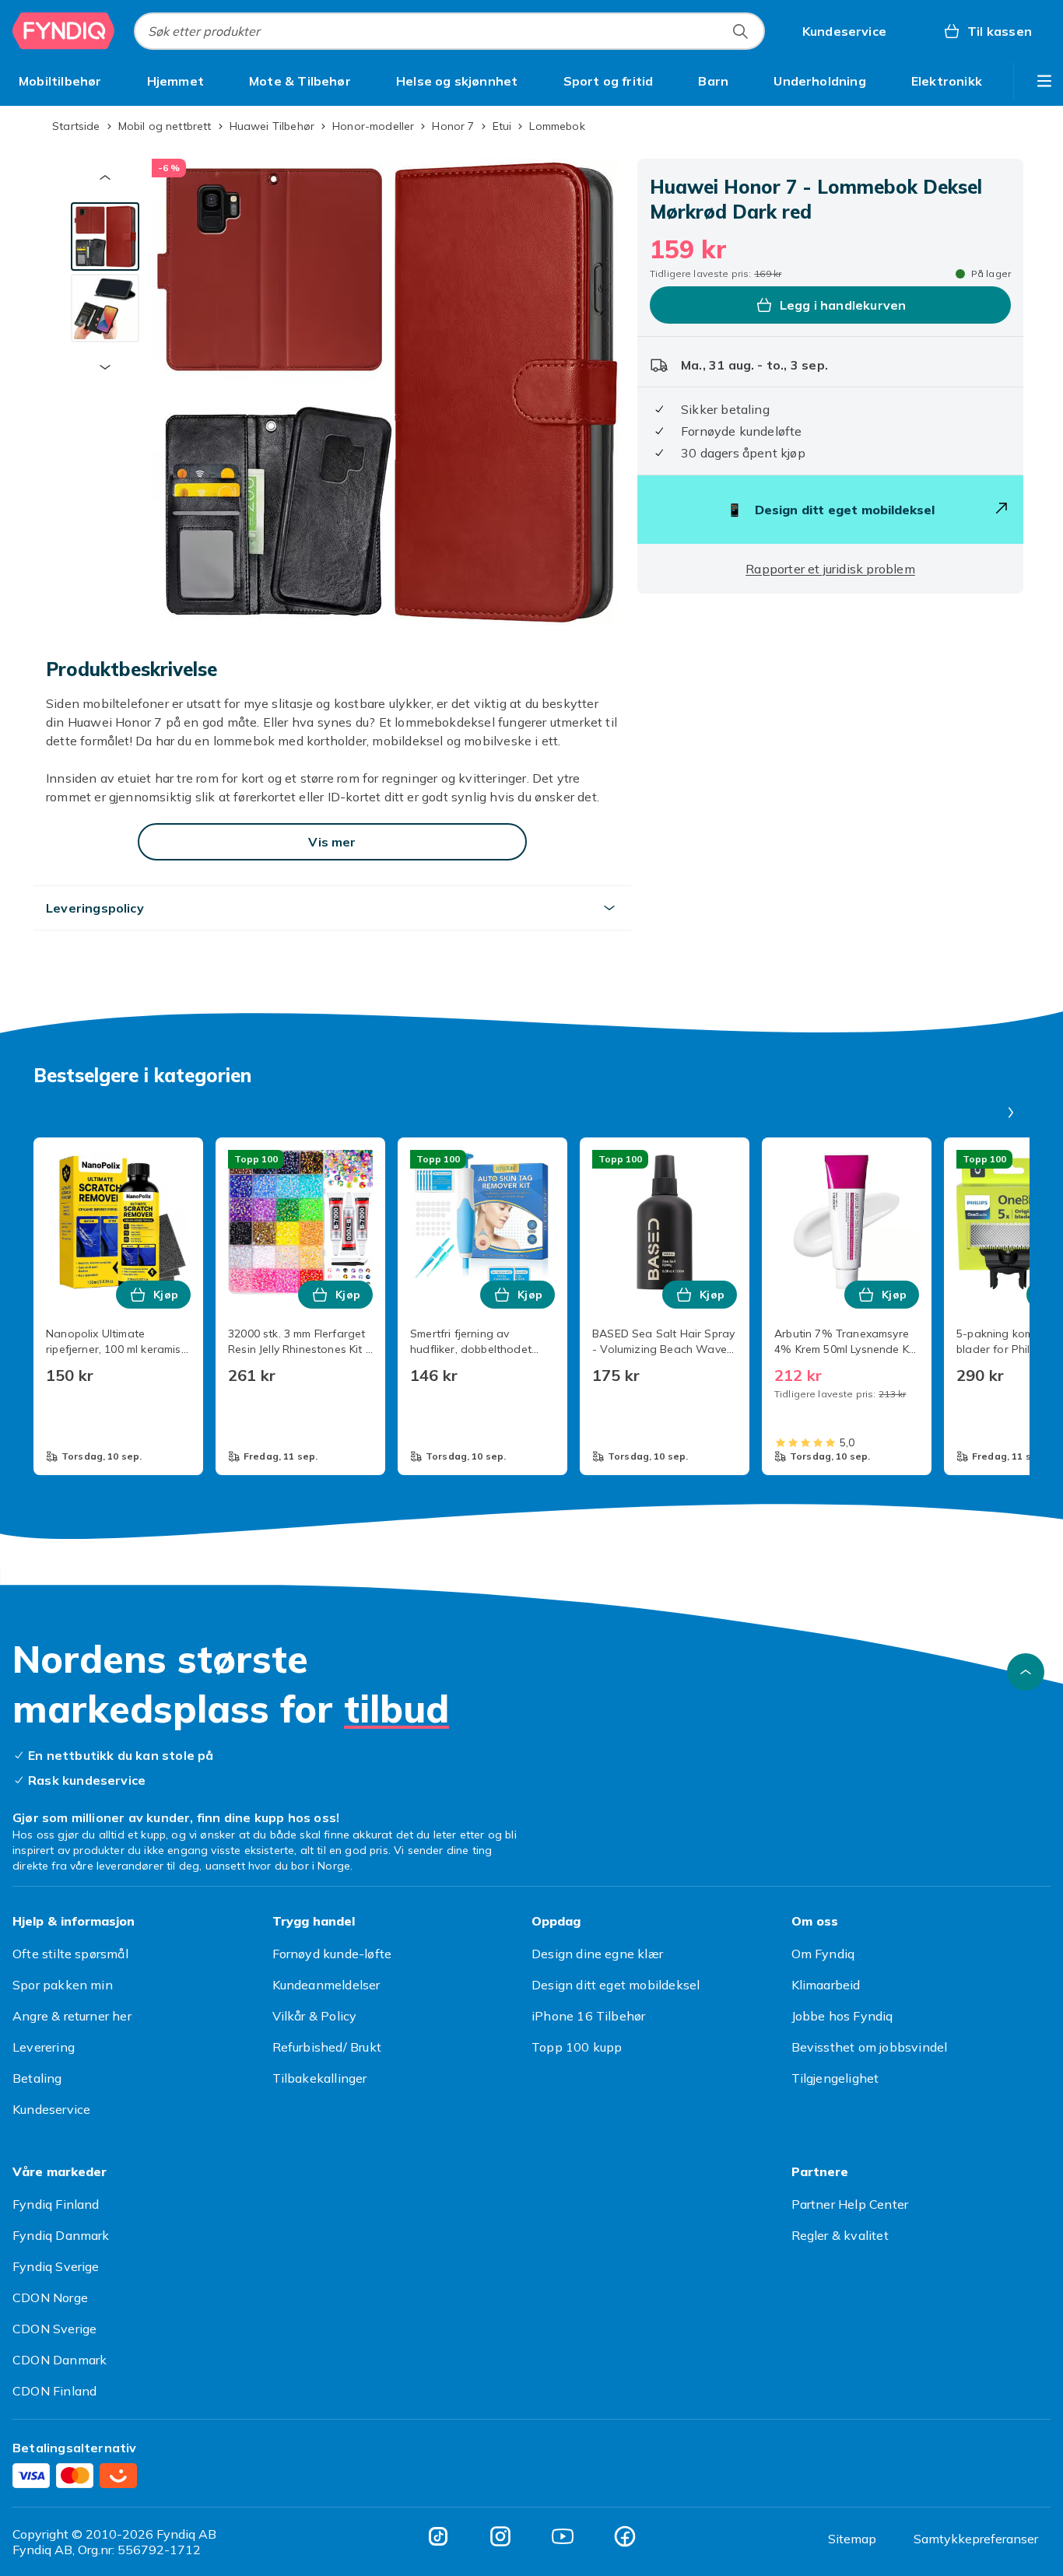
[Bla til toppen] (1026, 1672)
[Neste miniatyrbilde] (105, 367)
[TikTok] (438, 2536)
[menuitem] (60, 81)
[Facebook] (625, 2536)
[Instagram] (500, 2536)
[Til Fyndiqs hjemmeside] (64, 31)
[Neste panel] (1011, 1113)
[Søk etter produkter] (740, 31)
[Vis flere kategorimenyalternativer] (1044, 81)
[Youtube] (563, 2536)
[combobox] (449, 31)
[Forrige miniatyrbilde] (105, 177)
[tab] (105, 237)
